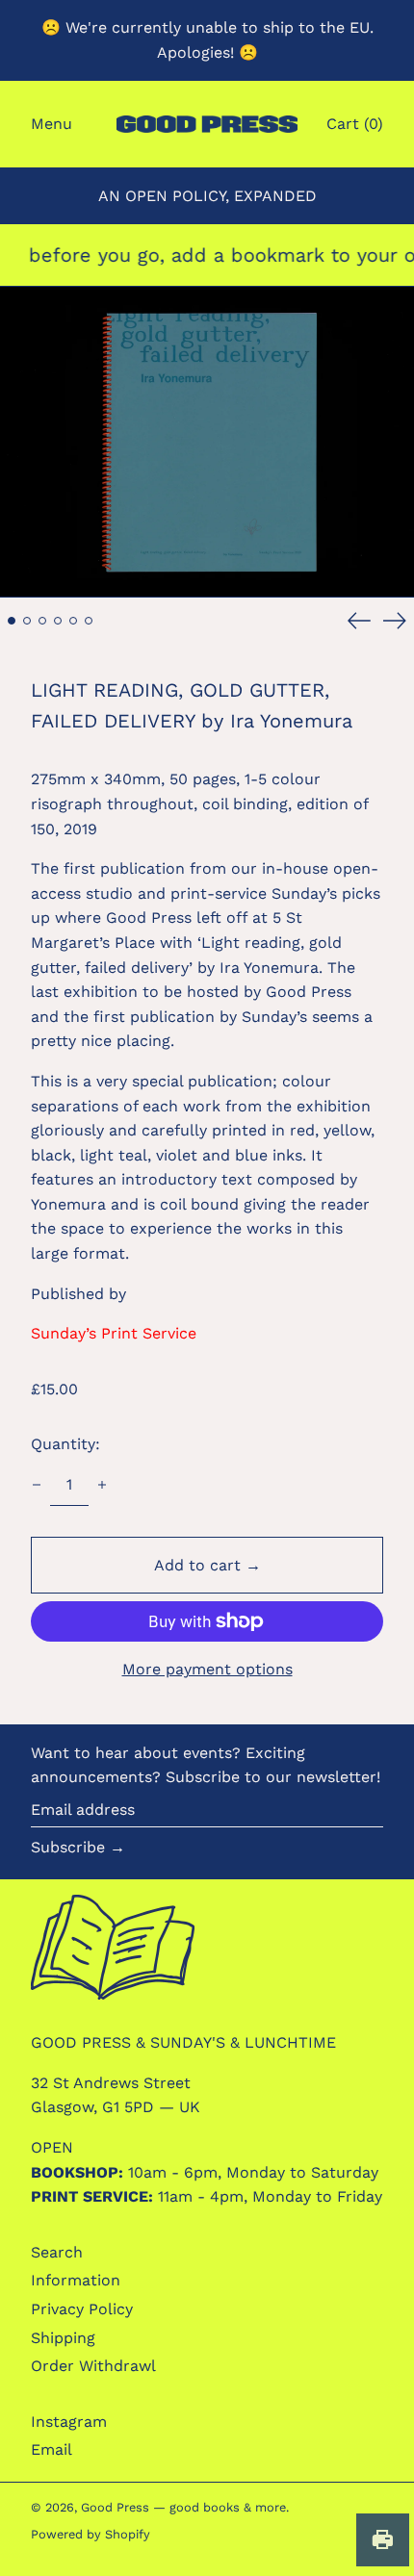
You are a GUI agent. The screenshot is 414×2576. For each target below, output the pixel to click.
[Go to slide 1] (12, 621)
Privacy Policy (82, 2309)
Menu (52, 124)
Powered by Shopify (91, 2534)
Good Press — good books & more (183, 2507)
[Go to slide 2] (27, 621)
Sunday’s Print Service (114, 1333)
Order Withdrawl (93, 2366)
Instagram (69, 2422)
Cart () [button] (355, 124)
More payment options (207, 1669)
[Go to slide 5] (73, 621)
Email (52, 2449)
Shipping (63, 2338)
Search (57, 2252)
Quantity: (65, 1444)
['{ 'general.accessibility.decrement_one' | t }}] (37, 1485)
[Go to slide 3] (42, 621)
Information (76, 2280)
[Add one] (102, 1485)
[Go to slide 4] (58, 621)
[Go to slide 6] (89, 621)
